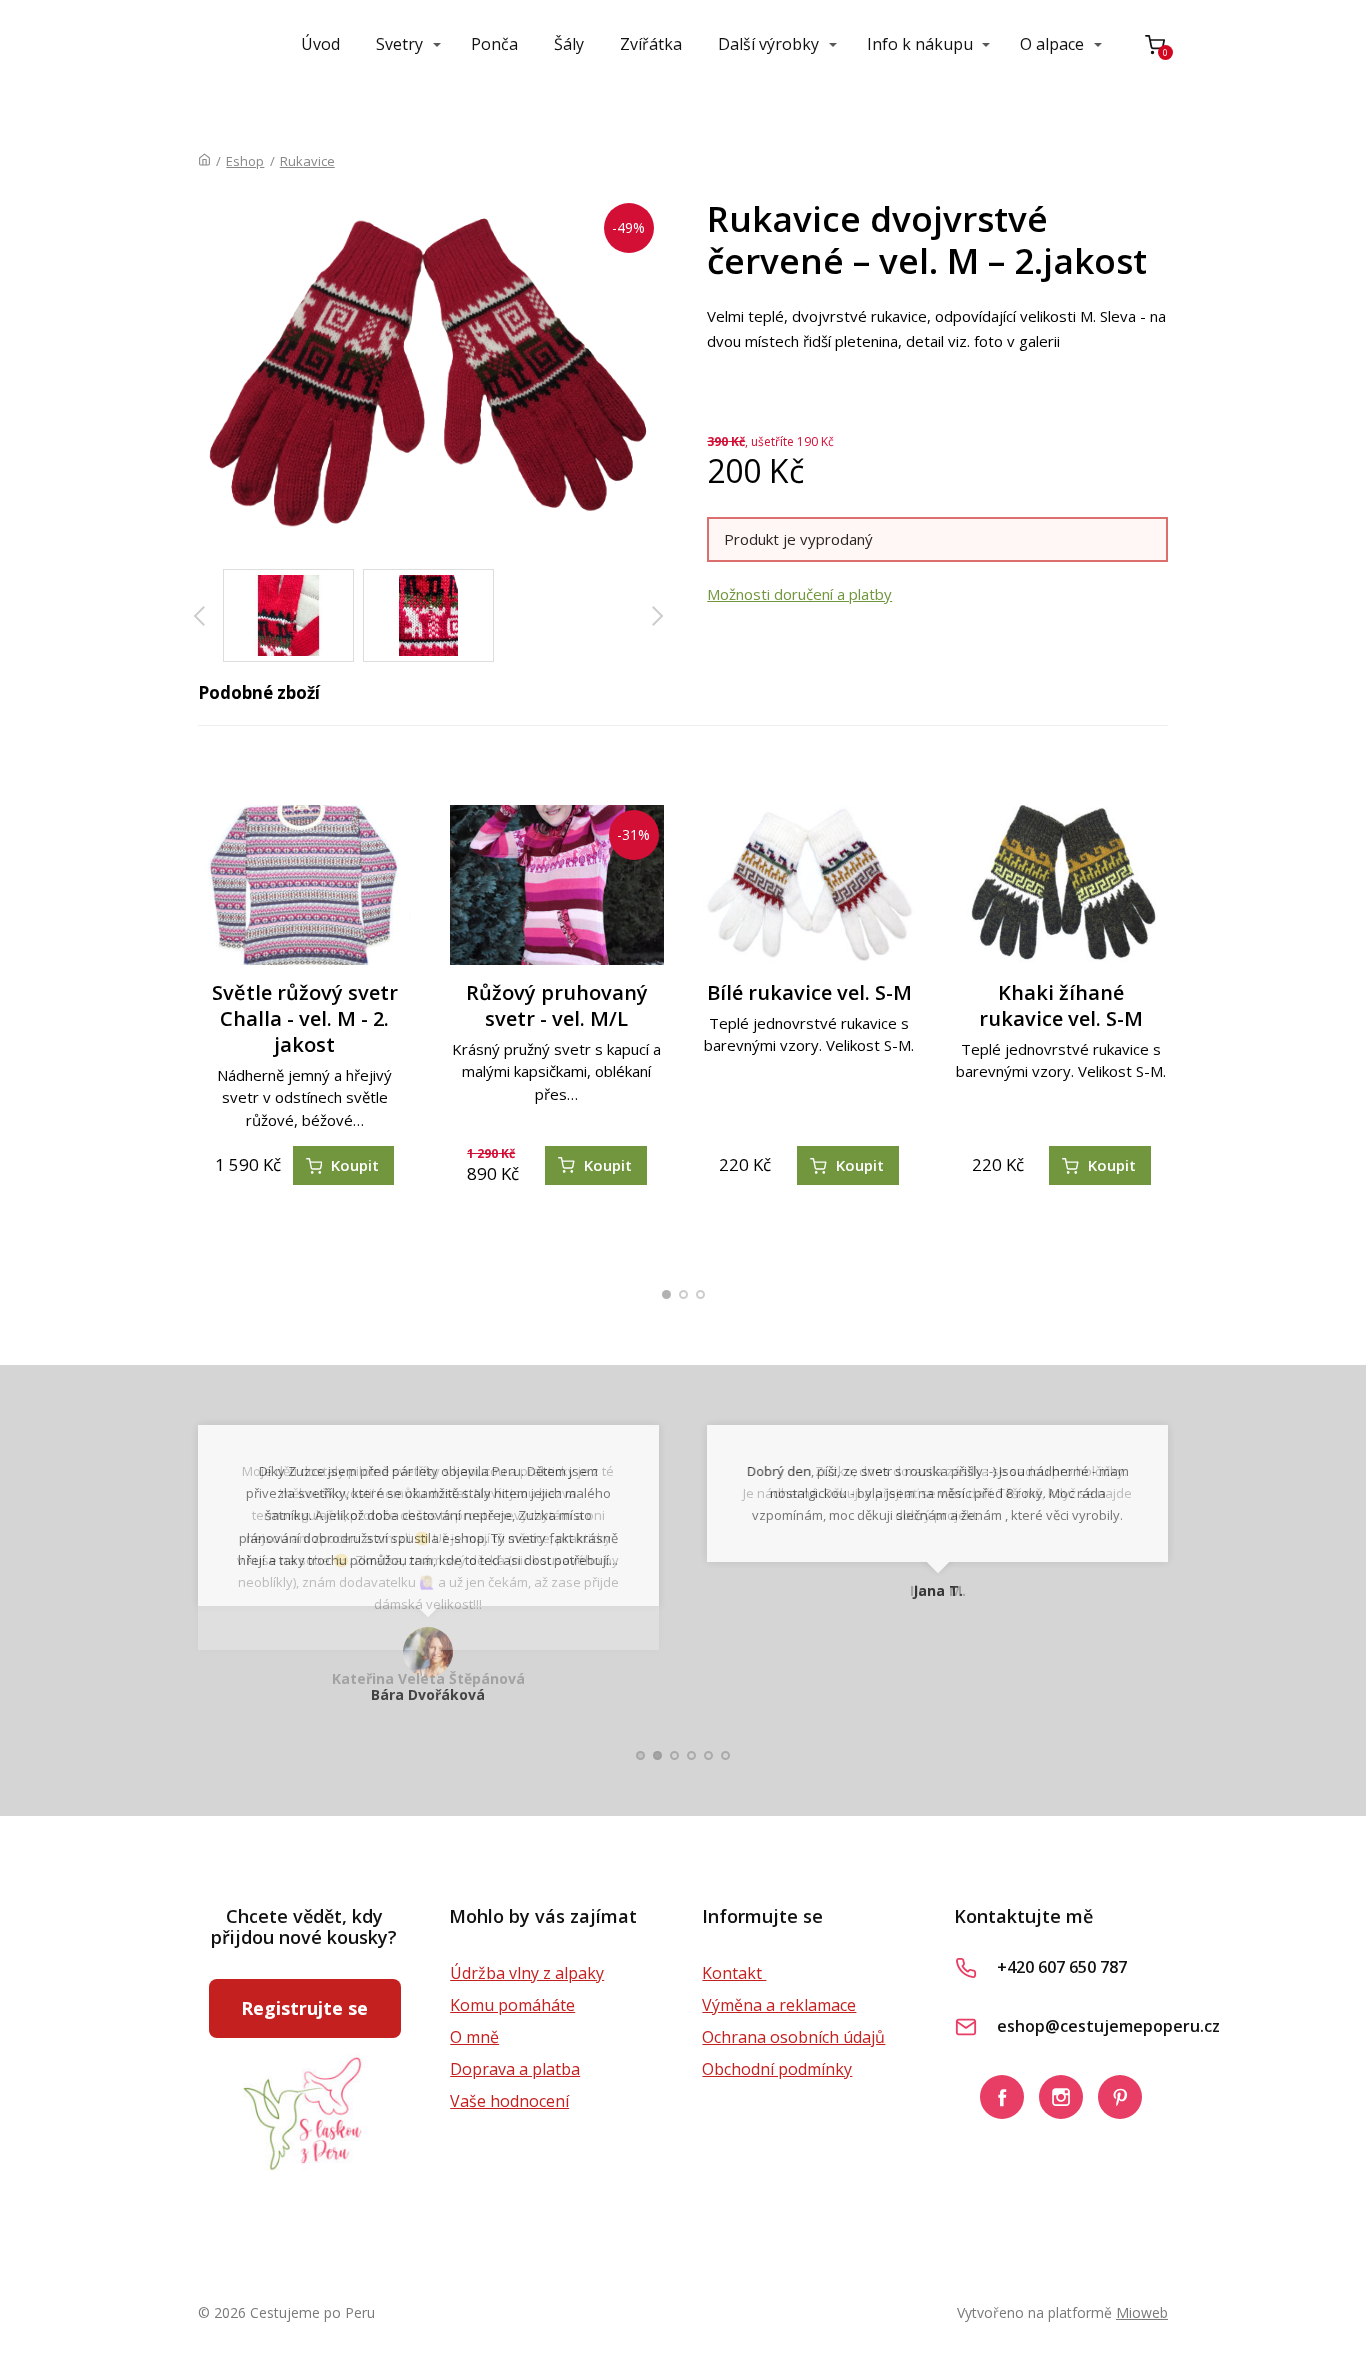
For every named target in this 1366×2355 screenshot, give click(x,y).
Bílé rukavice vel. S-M (809, 992)
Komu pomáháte (512, 2005)
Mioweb (1142, 2312)
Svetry (399, 44)
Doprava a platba (515, 2069)
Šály (569, 44)
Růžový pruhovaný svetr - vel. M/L (557, 1005)
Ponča (494, 44)
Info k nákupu (920, 44)
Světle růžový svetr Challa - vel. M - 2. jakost (305, 1018)
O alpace (1052, 44)
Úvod (320, 44)
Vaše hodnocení (509, 2101)
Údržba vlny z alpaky (527, 1973)
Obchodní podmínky (777, 2069)
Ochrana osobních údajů (793, 2037)
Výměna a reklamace (779, 2005)
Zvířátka (651, 44)
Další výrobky (768, 44)
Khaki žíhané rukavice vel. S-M (1061, 1005)
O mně (474, 2037)
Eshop (245, 161)
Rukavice (307, 161)
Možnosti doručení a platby (799, 594)
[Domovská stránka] (204, 161)
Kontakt (734, 1973)
